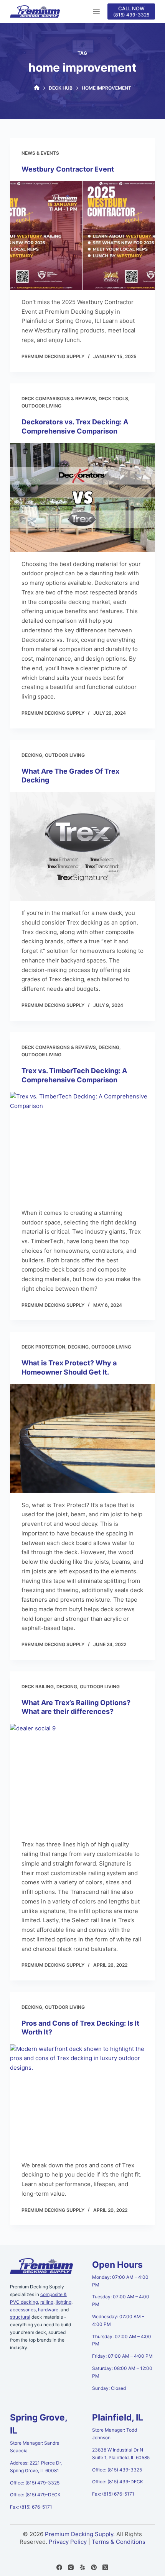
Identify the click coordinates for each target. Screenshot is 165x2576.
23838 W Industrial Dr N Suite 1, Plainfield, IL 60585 (121, 2454)
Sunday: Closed (109, 2388)
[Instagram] (71, 2567)
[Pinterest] (94, 2567)
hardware (48, 2310)
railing (47, 2302)
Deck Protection (43, 1347)
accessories (23, 2310)
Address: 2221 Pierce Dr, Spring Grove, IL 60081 (36, 2467)
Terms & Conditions (119, 2542)
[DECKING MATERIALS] (37, 88)
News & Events (40, 153)
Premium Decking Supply (79, 2534)
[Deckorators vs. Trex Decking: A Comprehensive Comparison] (82, 498)
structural (20, 2317)
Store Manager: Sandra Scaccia (35, 2447)
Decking (32, 755)
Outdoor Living (41, 406)
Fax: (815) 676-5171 (31, 2507)
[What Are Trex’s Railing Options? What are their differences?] (82, 1778)
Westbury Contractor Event (68, 169)
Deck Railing (38, 1687)
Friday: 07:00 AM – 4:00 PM (122, 2356)
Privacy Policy (68, 2542)
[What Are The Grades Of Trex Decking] (82, 846)
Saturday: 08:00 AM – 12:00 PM (122, 2372)
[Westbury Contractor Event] (82, 236)
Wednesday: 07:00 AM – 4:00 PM (118, 2320)
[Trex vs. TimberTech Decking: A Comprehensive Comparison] (82, 1146)
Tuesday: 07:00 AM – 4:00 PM (121, 2300)
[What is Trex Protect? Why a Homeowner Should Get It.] (82, 1439)
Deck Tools (113, 399)
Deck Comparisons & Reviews (59, 399)
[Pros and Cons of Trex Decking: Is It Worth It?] (82, 2099)
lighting (64, 2302)
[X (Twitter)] (105, 2567)
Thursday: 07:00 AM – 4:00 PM (122, 2340)
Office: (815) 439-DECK (118, 2482)
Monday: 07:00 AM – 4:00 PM (120, 2281)
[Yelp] (82, 2567)
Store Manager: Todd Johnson (115, 2434)
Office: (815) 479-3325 (35, 2483)
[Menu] (96, 11)
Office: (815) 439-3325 (117, 2470)
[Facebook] (59, 2567)
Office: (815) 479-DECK (35, 2495)
